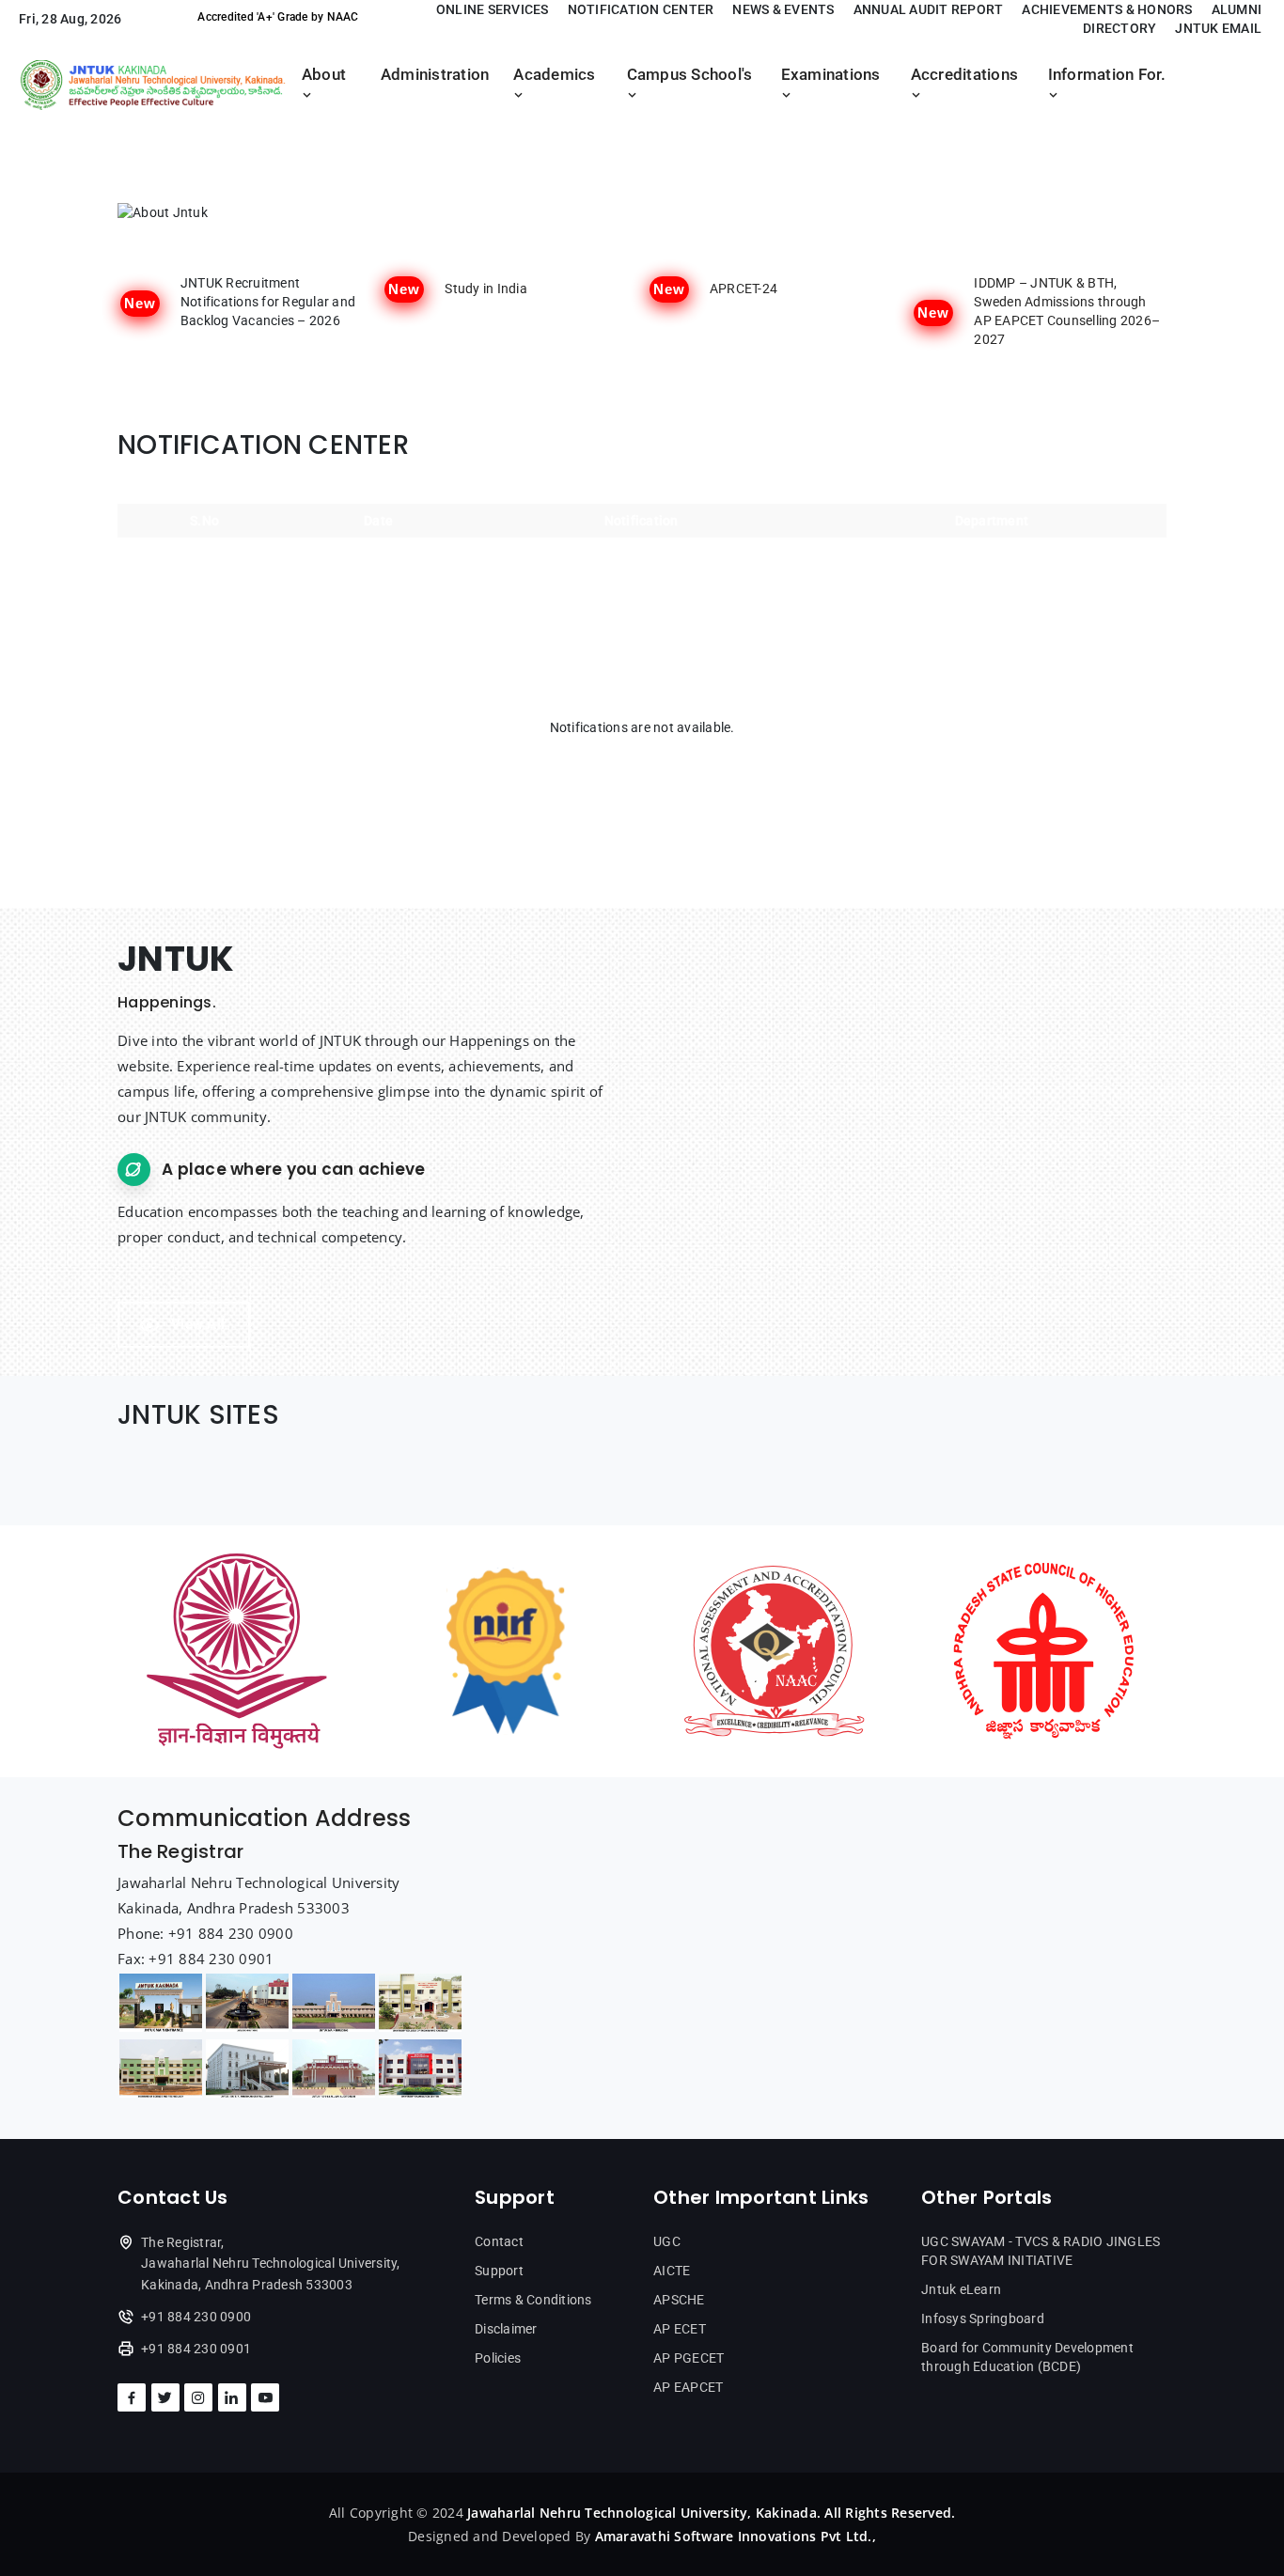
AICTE (672, 2271)
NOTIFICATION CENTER (641, 9)
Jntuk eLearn (961, 2289)
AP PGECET (689, 2358)
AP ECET (680, 2329)
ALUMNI (1237, 9)
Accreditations (965, 75)
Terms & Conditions (533, 2300)
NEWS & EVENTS (783, 9)
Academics (554, 75)
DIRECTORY (1120, 28)
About (324, 75)
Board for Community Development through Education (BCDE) (1027, 2357)
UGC (667, 2241)
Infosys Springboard (983, 2318)
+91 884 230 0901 (196, 2349)
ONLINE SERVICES (493, 9)
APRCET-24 (744, 289)
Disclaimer (506, 2329)
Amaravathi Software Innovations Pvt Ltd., (736, 2536)
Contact (499, 2241)
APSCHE (679, 2300)
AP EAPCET (688, 2387)
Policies (498, 2358)
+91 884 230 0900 (196, 2317)
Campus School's (690, 75)
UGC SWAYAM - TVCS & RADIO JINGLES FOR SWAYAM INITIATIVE (1041, 2251)
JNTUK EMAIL (1218, 28)
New (140, 303)
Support (499, 2271)
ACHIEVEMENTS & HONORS (1107, 9)
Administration (435, 75)
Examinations (831, 75)
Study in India (486, 289)
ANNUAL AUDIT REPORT (929, 9)
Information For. (1107, 75)
